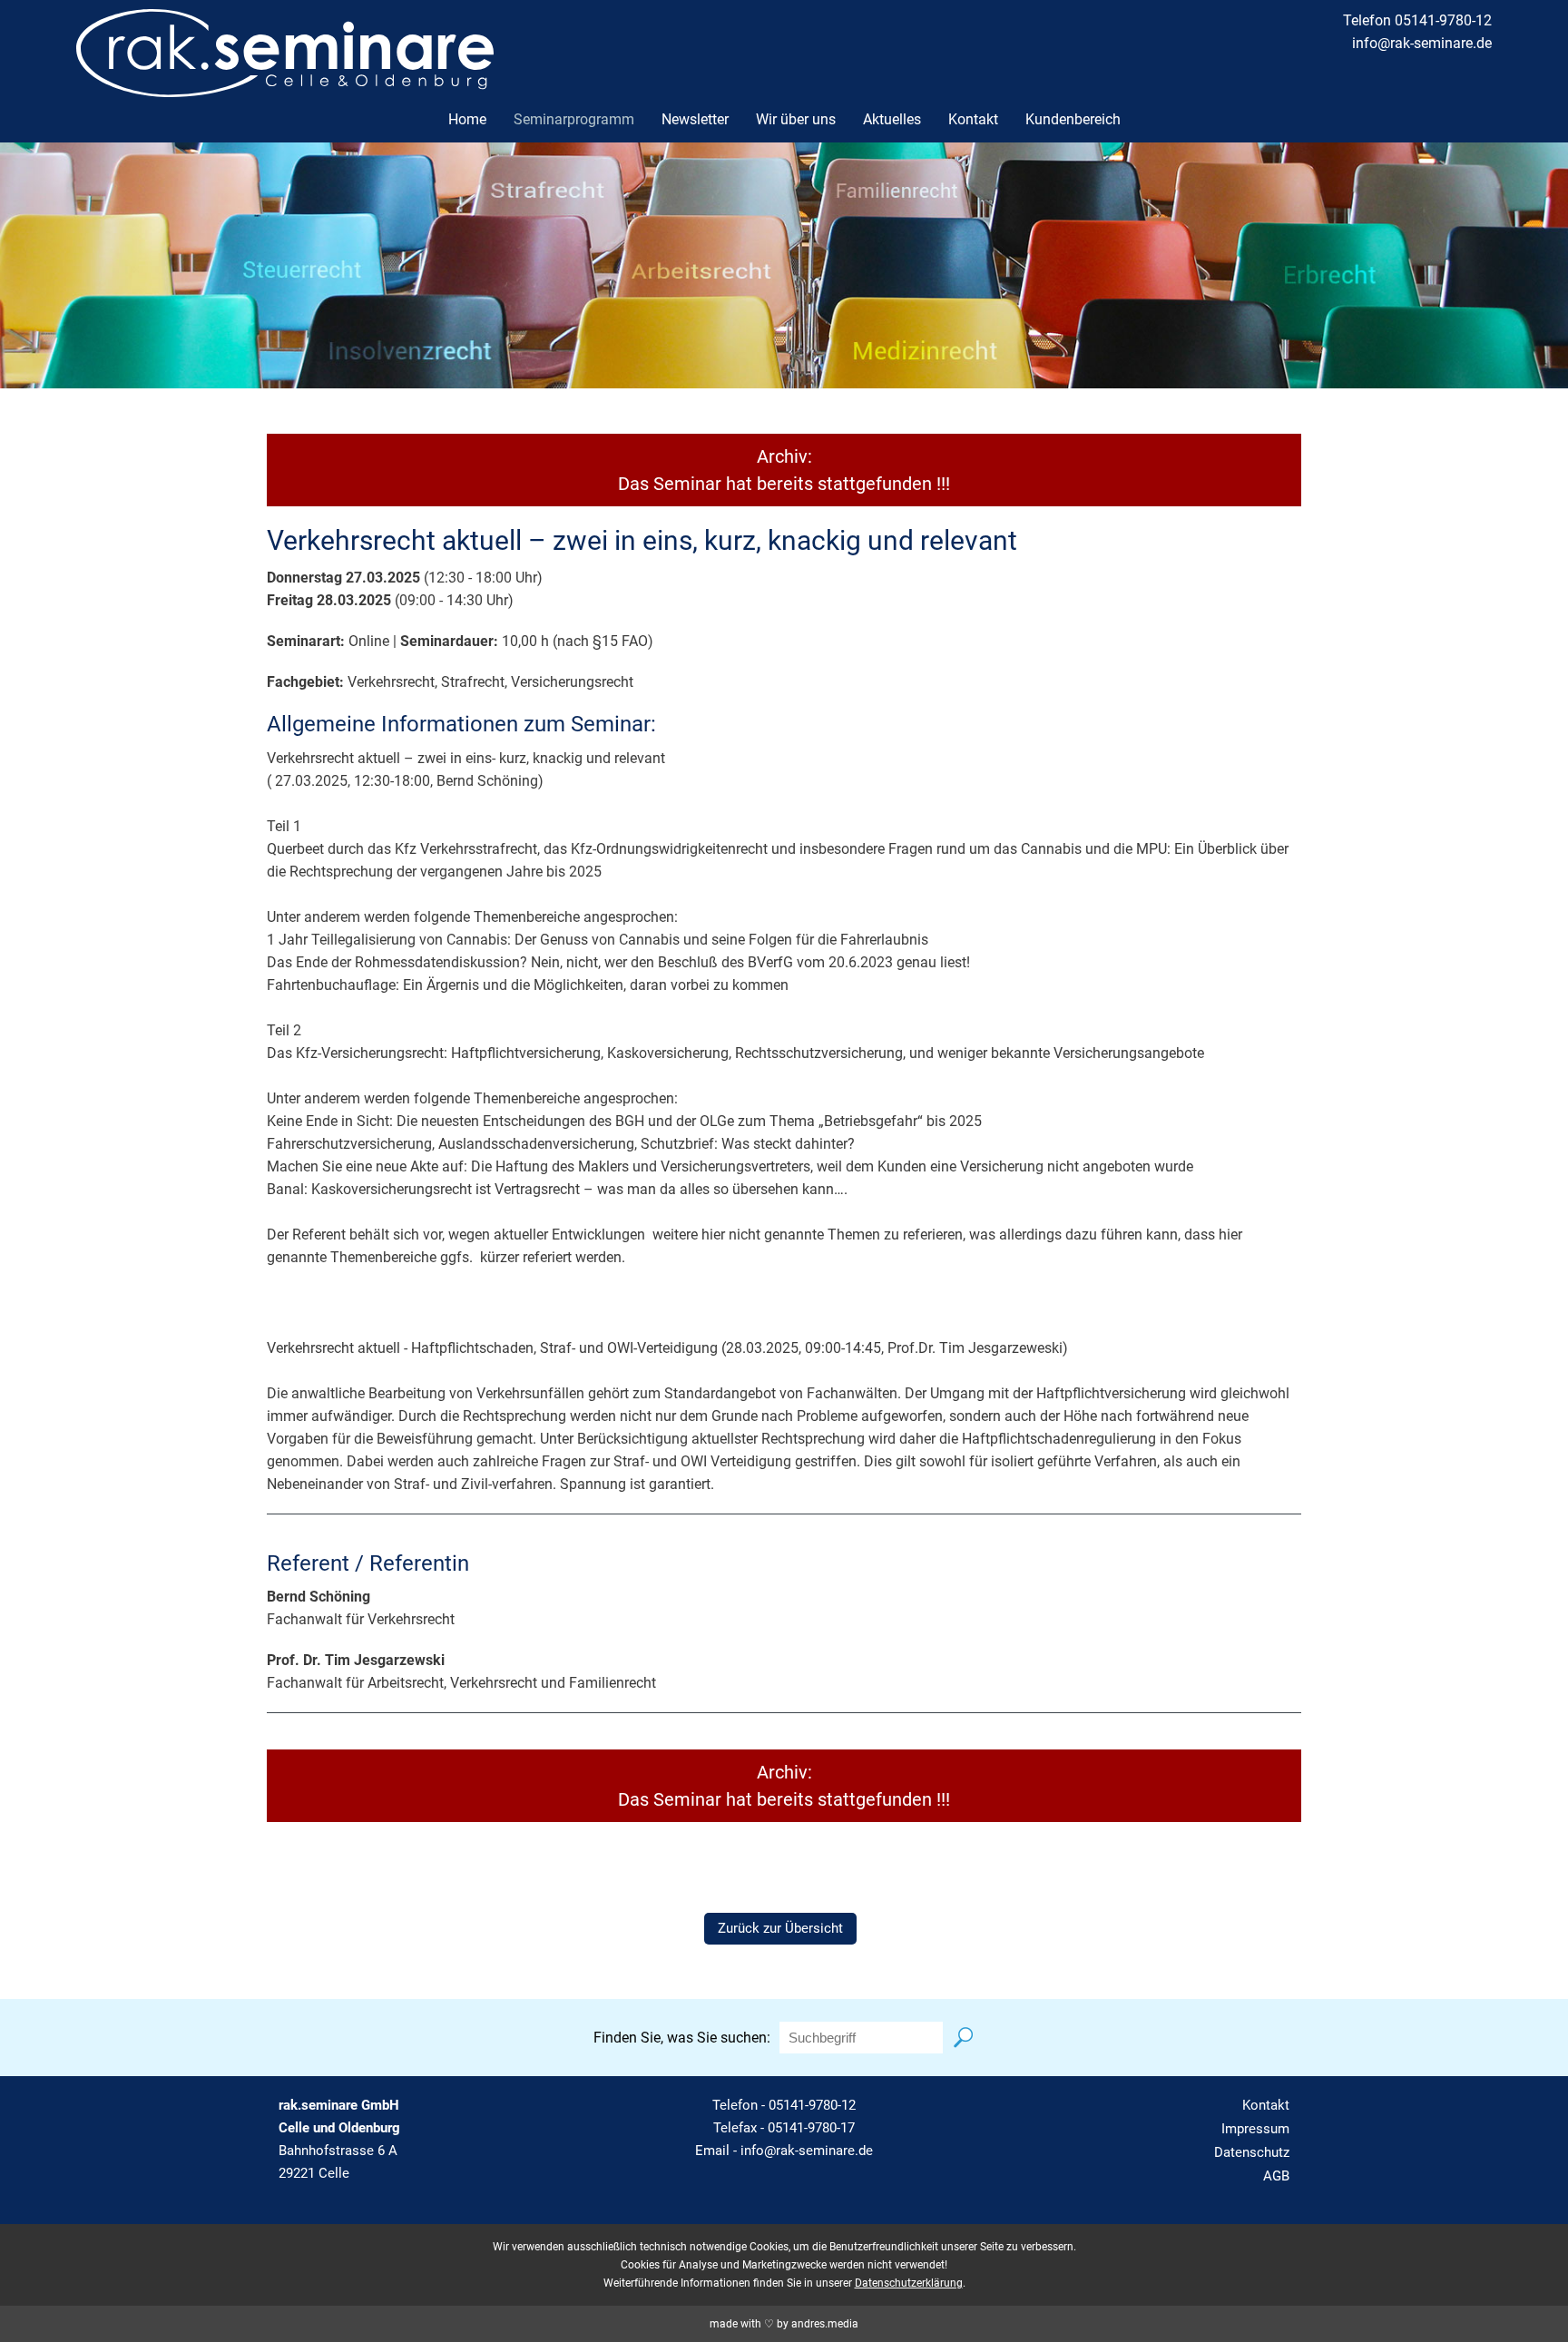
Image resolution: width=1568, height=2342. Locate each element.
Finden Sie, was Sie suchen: (682, 2038)
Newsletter (695, 119)
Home (467, 119)
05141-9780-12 (812, 2105)
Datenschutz (1252, 2152)
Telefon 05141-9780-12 (1417, 20)
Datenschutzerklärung (909, 2283)
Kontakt (973, 119)
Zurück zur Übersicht (780, 1928)
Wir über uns (796, 119)
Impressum (1255, 2129)
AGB (1276, 2176)
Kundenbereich (1073, 119)
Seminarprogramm (574, 119)
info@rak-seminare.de (1422, 43)
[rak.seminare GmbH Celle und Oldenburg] (285, 86)
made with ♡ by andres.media (784, 2324)
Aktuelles (892, 119)
